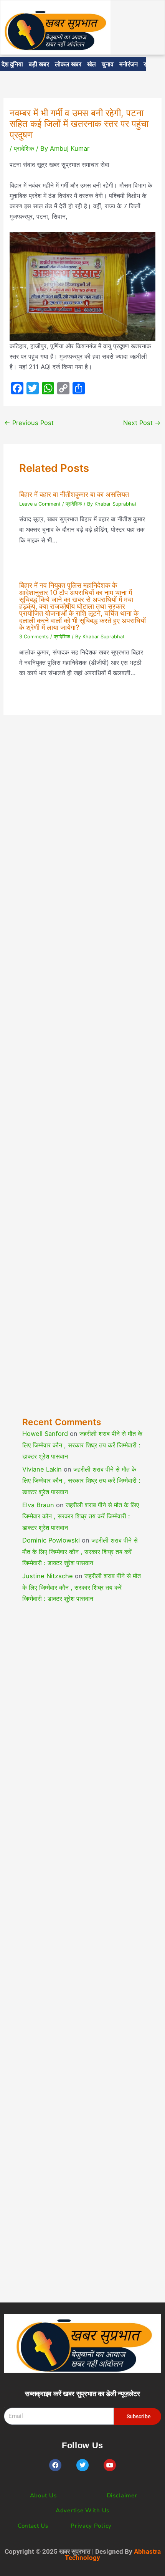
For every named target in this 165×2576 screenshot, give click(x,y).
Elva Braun (38, 1505)
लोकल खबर (68, 64)
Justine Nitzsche (48, 1576)
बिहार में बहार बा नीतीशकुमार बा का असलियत (74, 494)
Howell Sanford (45, 1434)
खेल (92, 64)
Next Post (142, 423)
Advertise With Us (82, 2510)
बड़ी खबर (39, 64)
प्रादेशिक (24, 148)
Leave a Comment (40, 504)
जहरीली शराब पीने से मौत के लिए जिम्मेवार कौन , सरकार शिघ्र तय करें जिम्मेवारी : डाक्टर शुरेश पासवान (82, 1445)
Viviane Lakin (42, 1469)
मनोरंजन (129, 64)
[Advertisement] (82, 1082)
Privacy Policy (91, 2526)
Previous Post (29, 423)
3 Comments (34, 637)
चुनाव (108, 64)
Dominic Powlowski (51, 1540)
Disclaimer (122, 2495)
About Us (43, 2495)
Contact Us (33, 2526)
